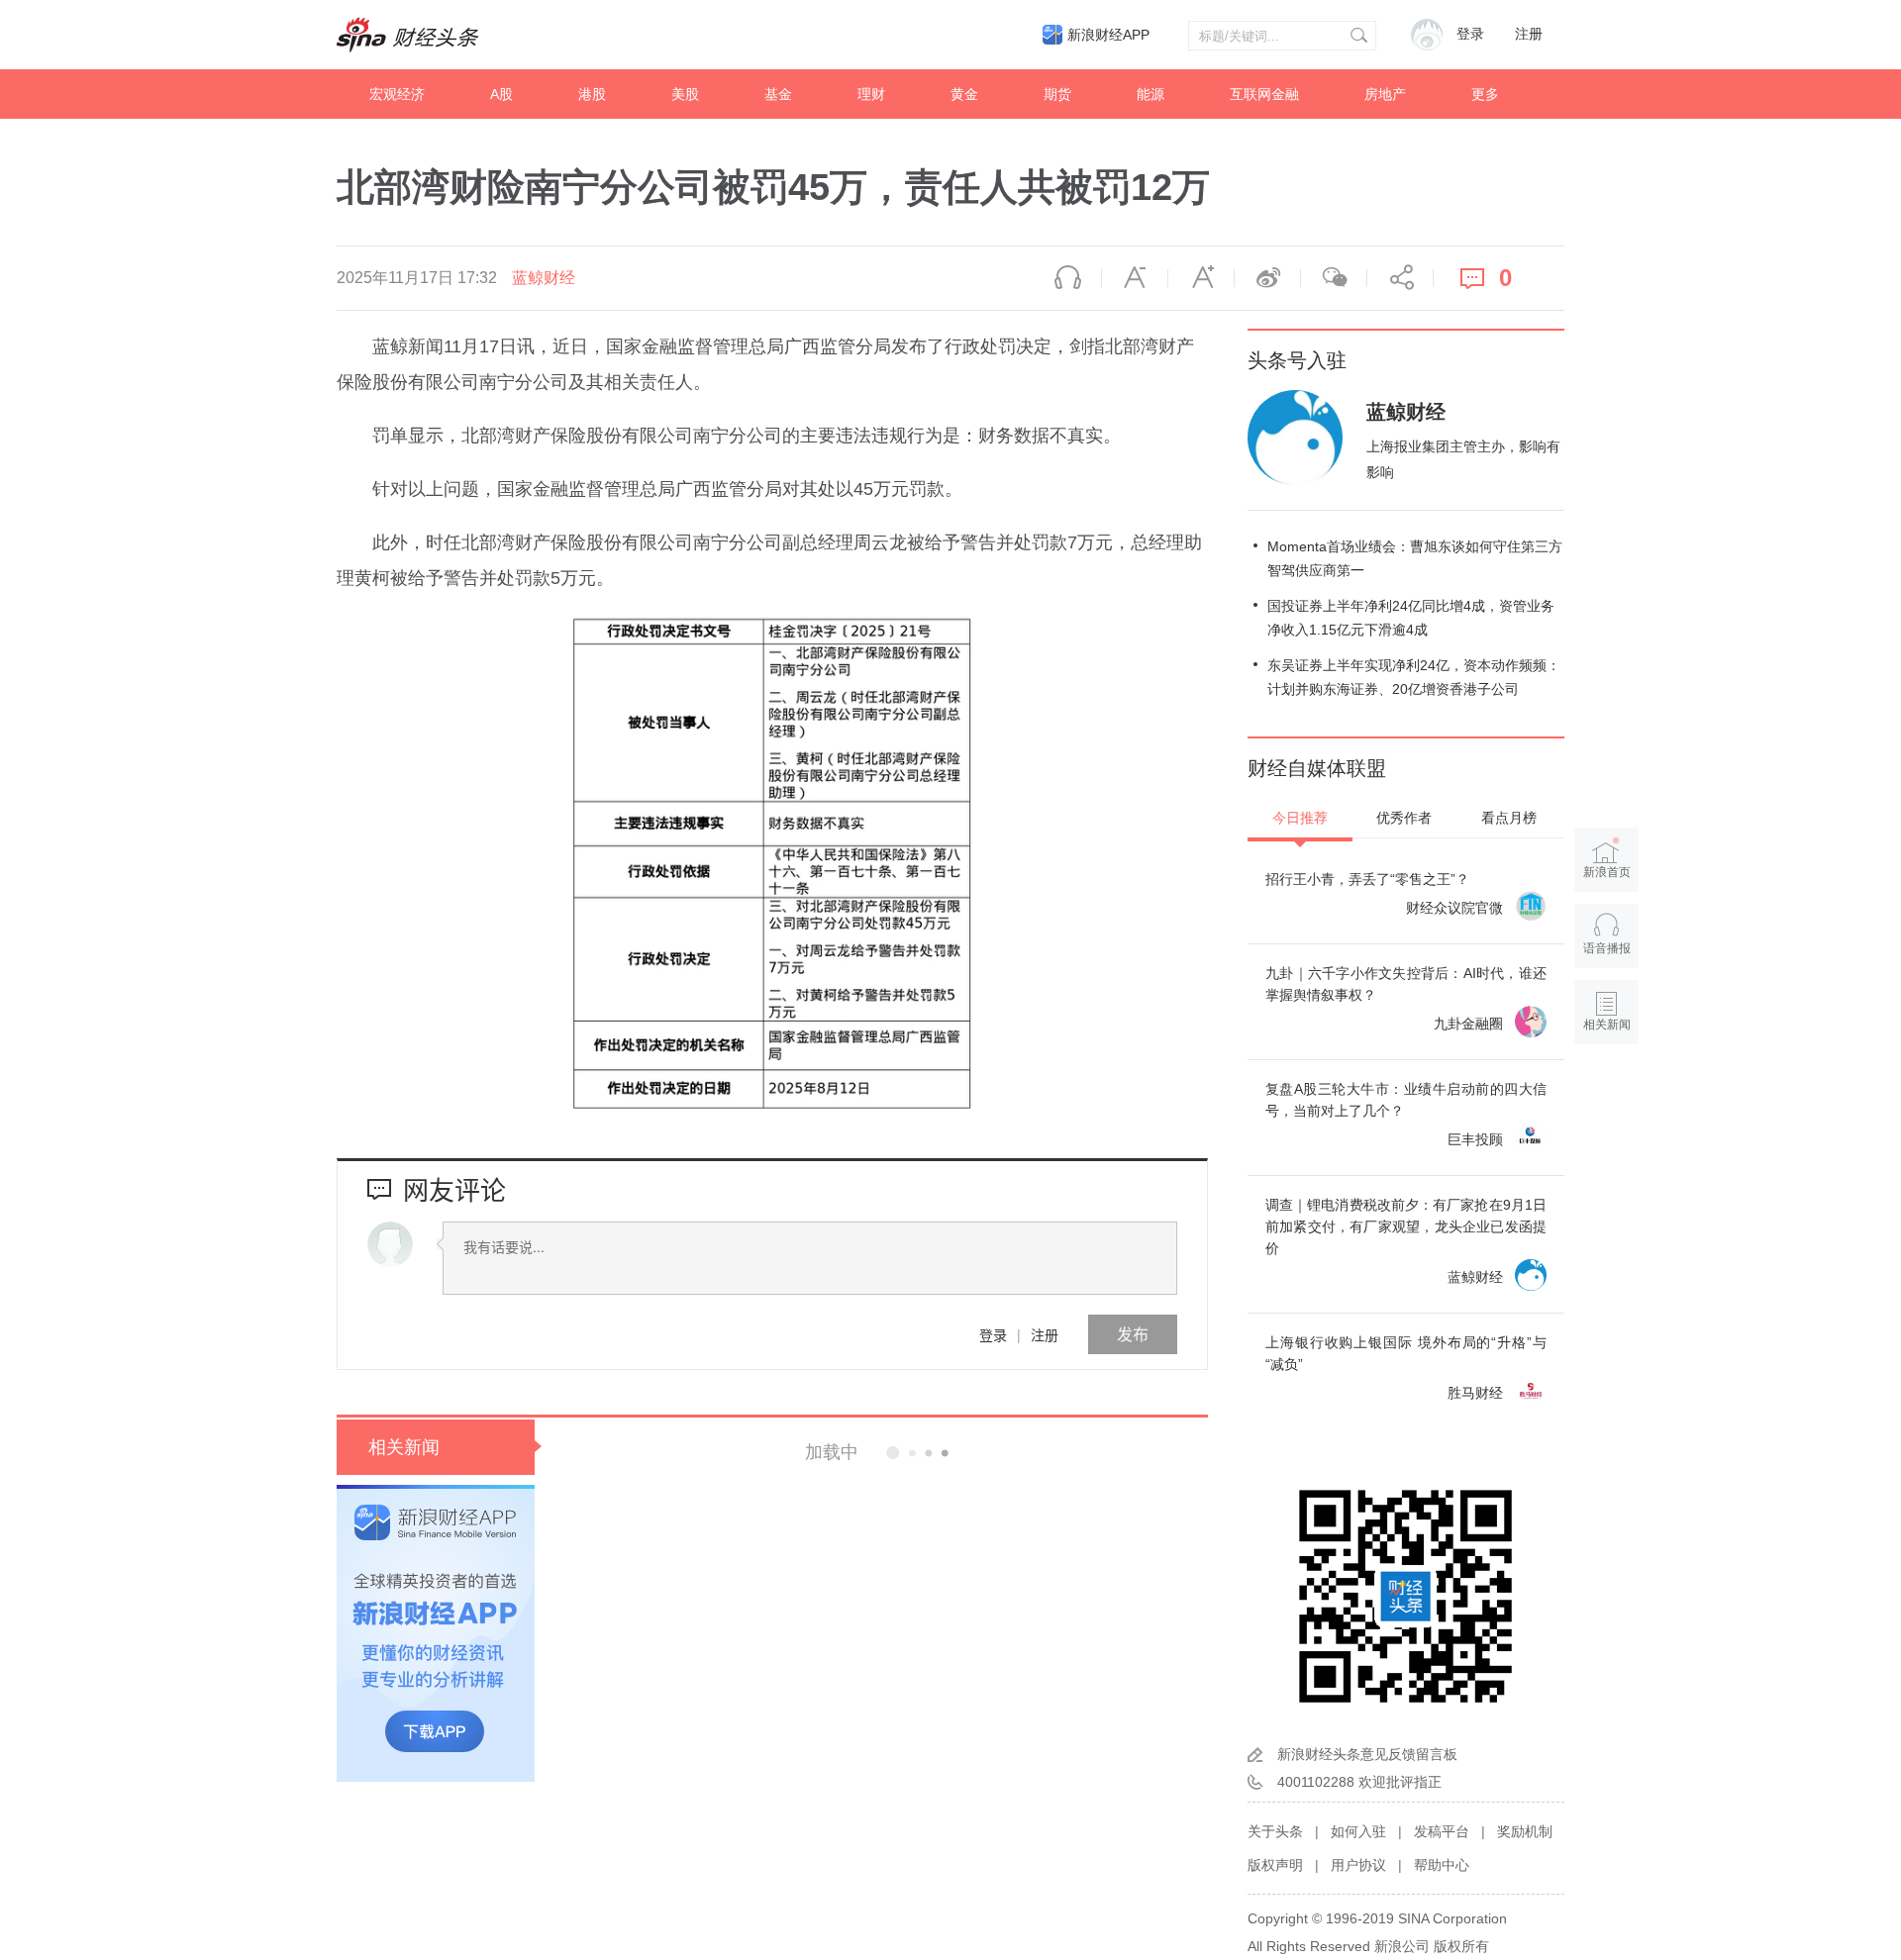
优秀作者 (1404, 818)
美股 (685, 94)
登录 (993, 1334)
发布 (1133, 1334)
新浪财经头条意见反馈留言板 (1367, 1754)
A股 (501, 94)
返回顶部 (1607, 1101)
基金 (778, 94)
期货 (1057, 94)
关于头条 (1275, 1831)
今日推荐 (1300, 818)
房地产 (1385, 94)
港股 (592, 94)
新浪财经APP (1108, 35)
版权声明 (1275, 1865)
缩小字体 (1135, 278)
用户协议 (1358, 1865)
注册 (1529, 34)
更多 (1485, 94)
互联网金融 (1264, 94)
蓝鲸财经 (544, 278)
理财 (871, 94)
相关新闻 (404, 1447)
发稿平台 (1442, 1831)
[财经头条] (408, 35)
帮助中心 (1442, 1865)
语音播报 (1068, 278)
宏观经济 (397, 94)
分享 (1400, 278)
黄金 (964, 94)
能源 (1151, 94)
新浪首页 (1607, 872)
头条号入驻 (1297, 360)
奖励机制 (1525, 1831)
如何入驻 (1358, 1831)
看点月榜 (1509, 818)
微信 (1334, 278)
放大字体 (1201, 278)
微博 (1267, 278)
